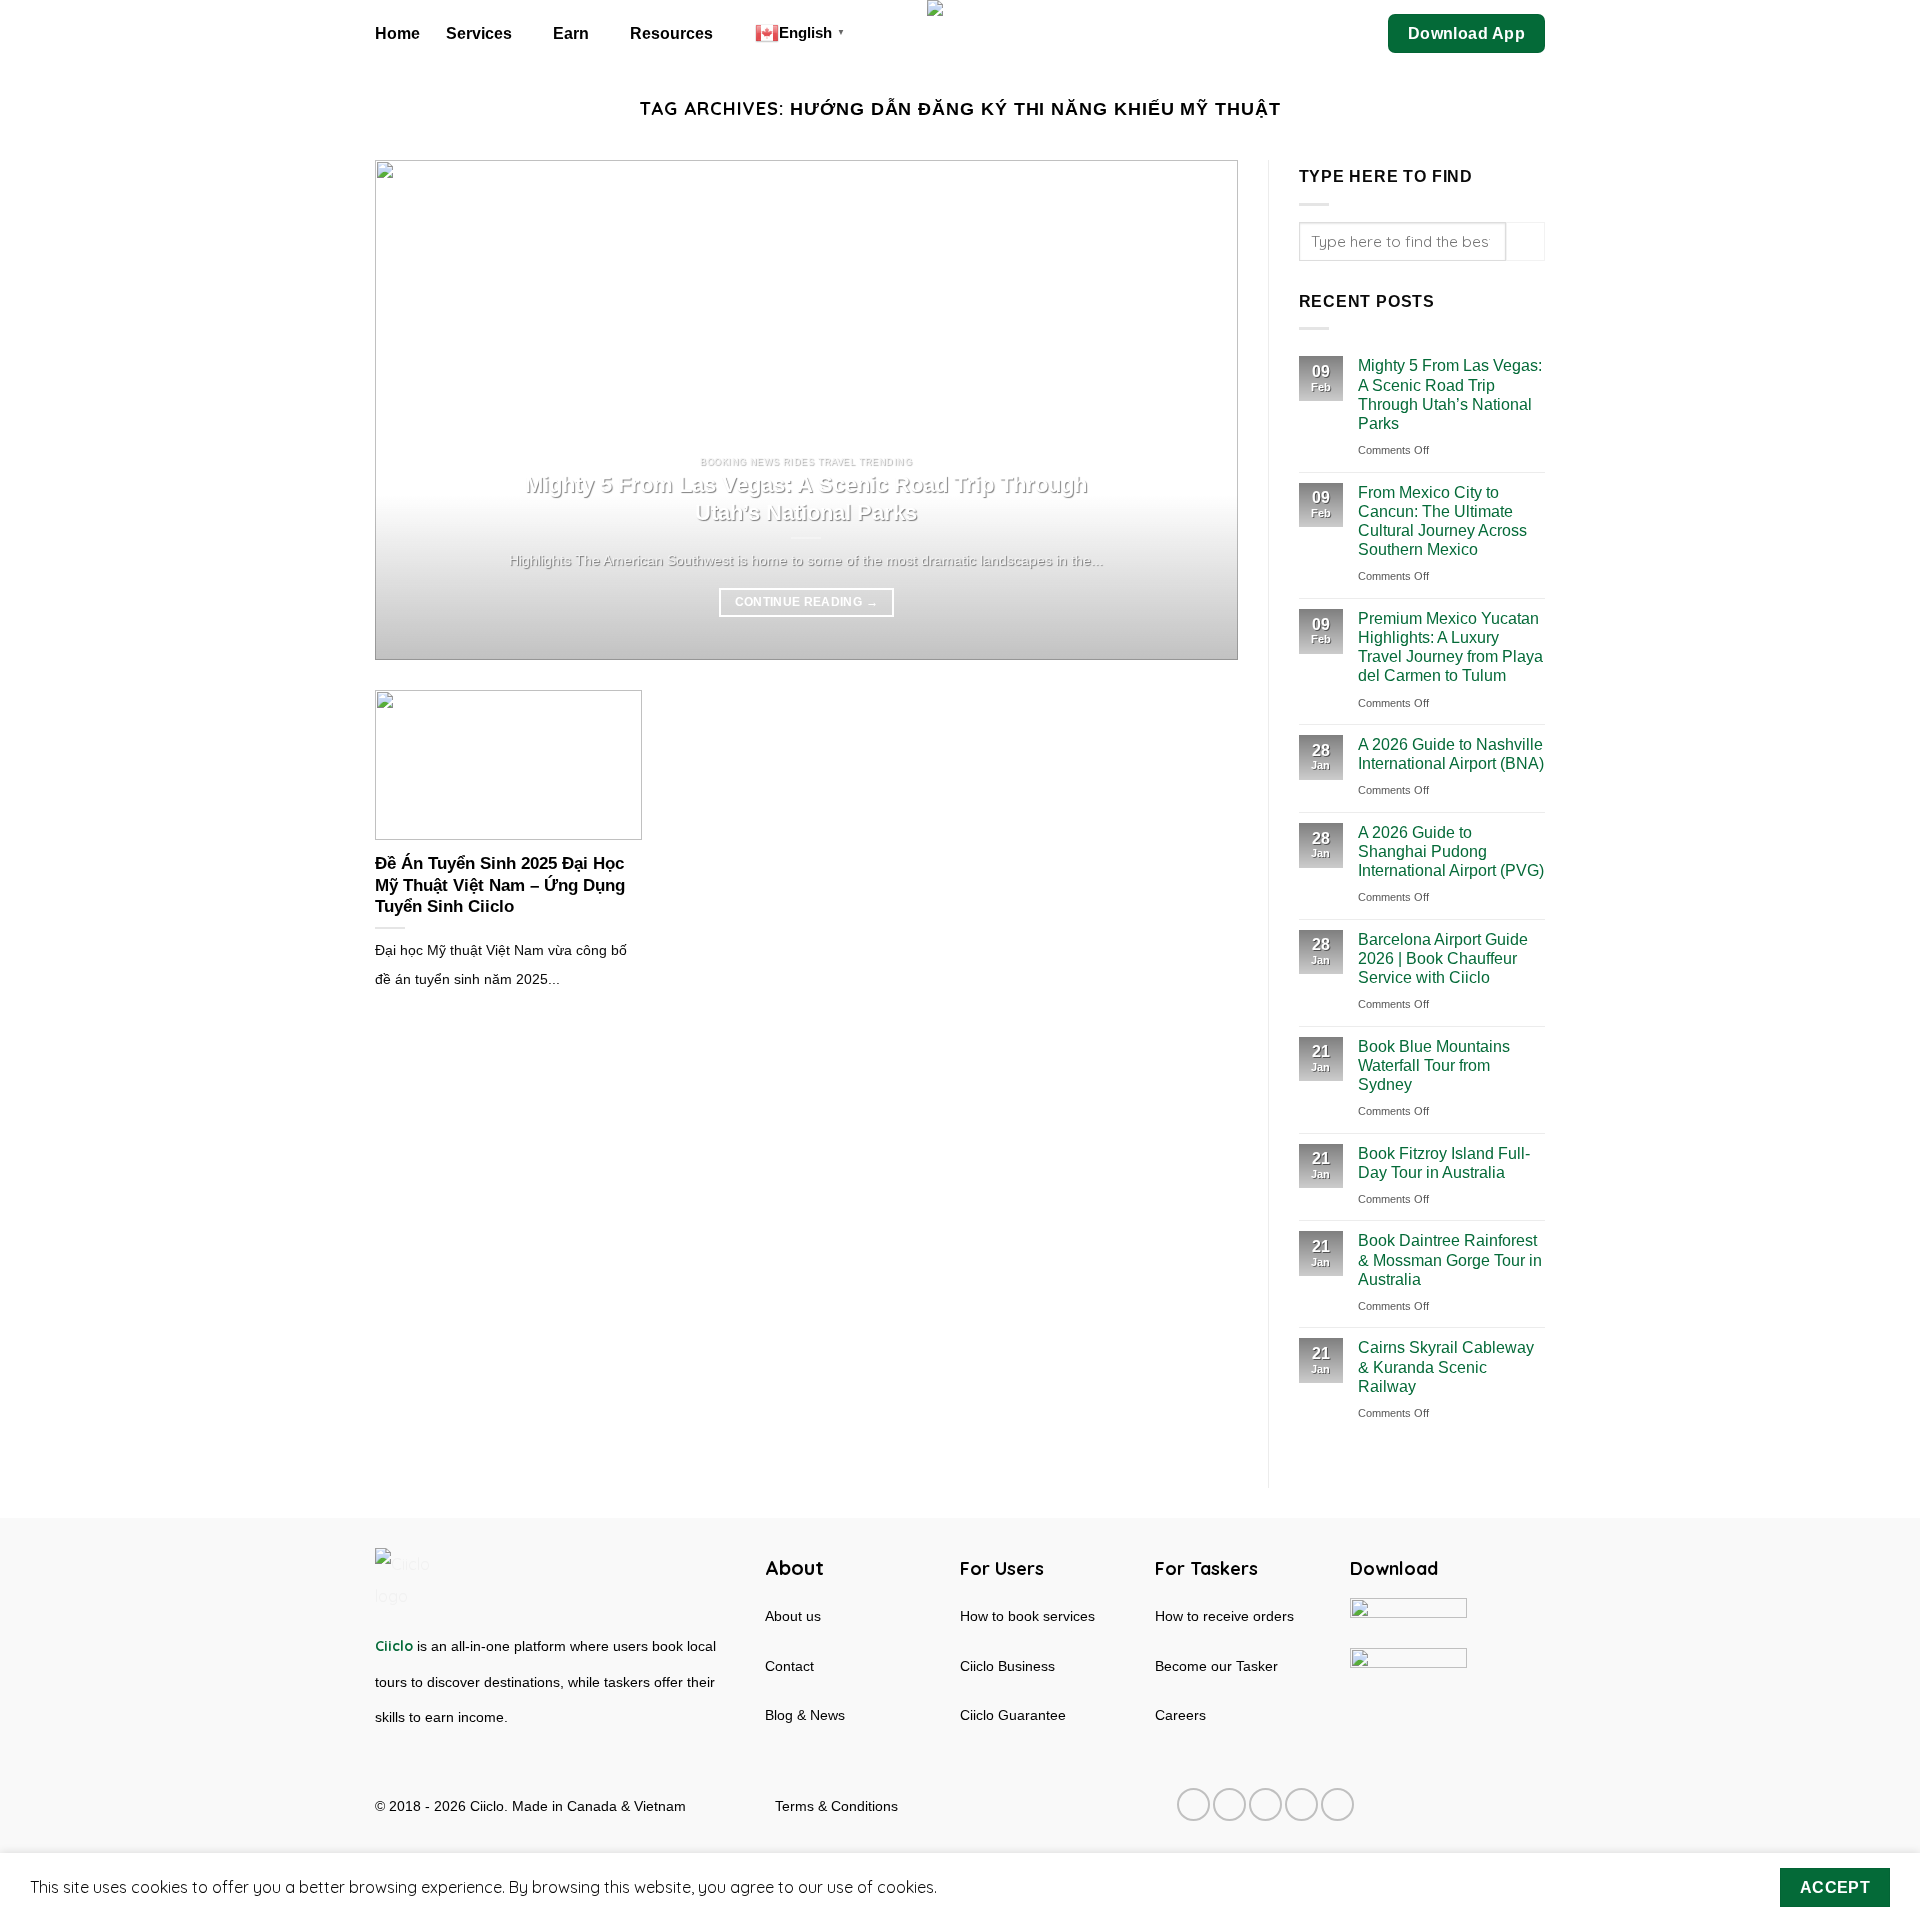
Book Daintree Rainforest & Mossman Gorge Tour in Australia (1450, 1259)
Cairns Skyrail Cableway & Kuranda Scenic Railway (1446, 1366)
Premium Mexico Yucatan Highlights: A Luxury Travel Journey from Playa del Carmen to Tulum (1450, 647)
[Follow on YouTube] (1337, 1804)
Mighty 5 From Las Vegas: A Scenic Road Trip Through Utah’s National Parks (806, 498)
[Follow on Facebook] (1193, 1804)
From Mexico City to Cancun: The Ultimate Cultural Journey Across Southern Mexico (1442, 521)
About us (793, 1616)
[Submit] (1525, 241)
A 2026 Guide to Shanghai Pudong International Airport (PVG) (1451, 851)
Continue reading (806, 602)
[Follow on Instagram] (1229, 1804)
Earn (571, 33)
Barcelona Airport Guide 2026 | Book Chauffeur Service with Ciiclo (1443, 958)
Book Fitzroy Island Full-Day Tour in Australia (1444, 1163)
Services (479, 33)
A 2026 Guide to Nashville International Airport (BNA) (1451, 754)
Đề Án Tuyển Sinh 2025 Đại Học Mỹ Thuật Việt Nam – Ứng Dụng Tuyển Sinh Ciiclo (500, 885)
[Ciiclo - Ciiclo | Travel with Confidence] (960, 33)
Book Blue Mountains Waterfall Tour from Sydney (1434, 1065)
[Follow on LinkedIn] (1301, 1804)
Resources (671, 33)
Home (397, 33)
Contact (789, 1666)
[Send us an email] (1265, 1804)
